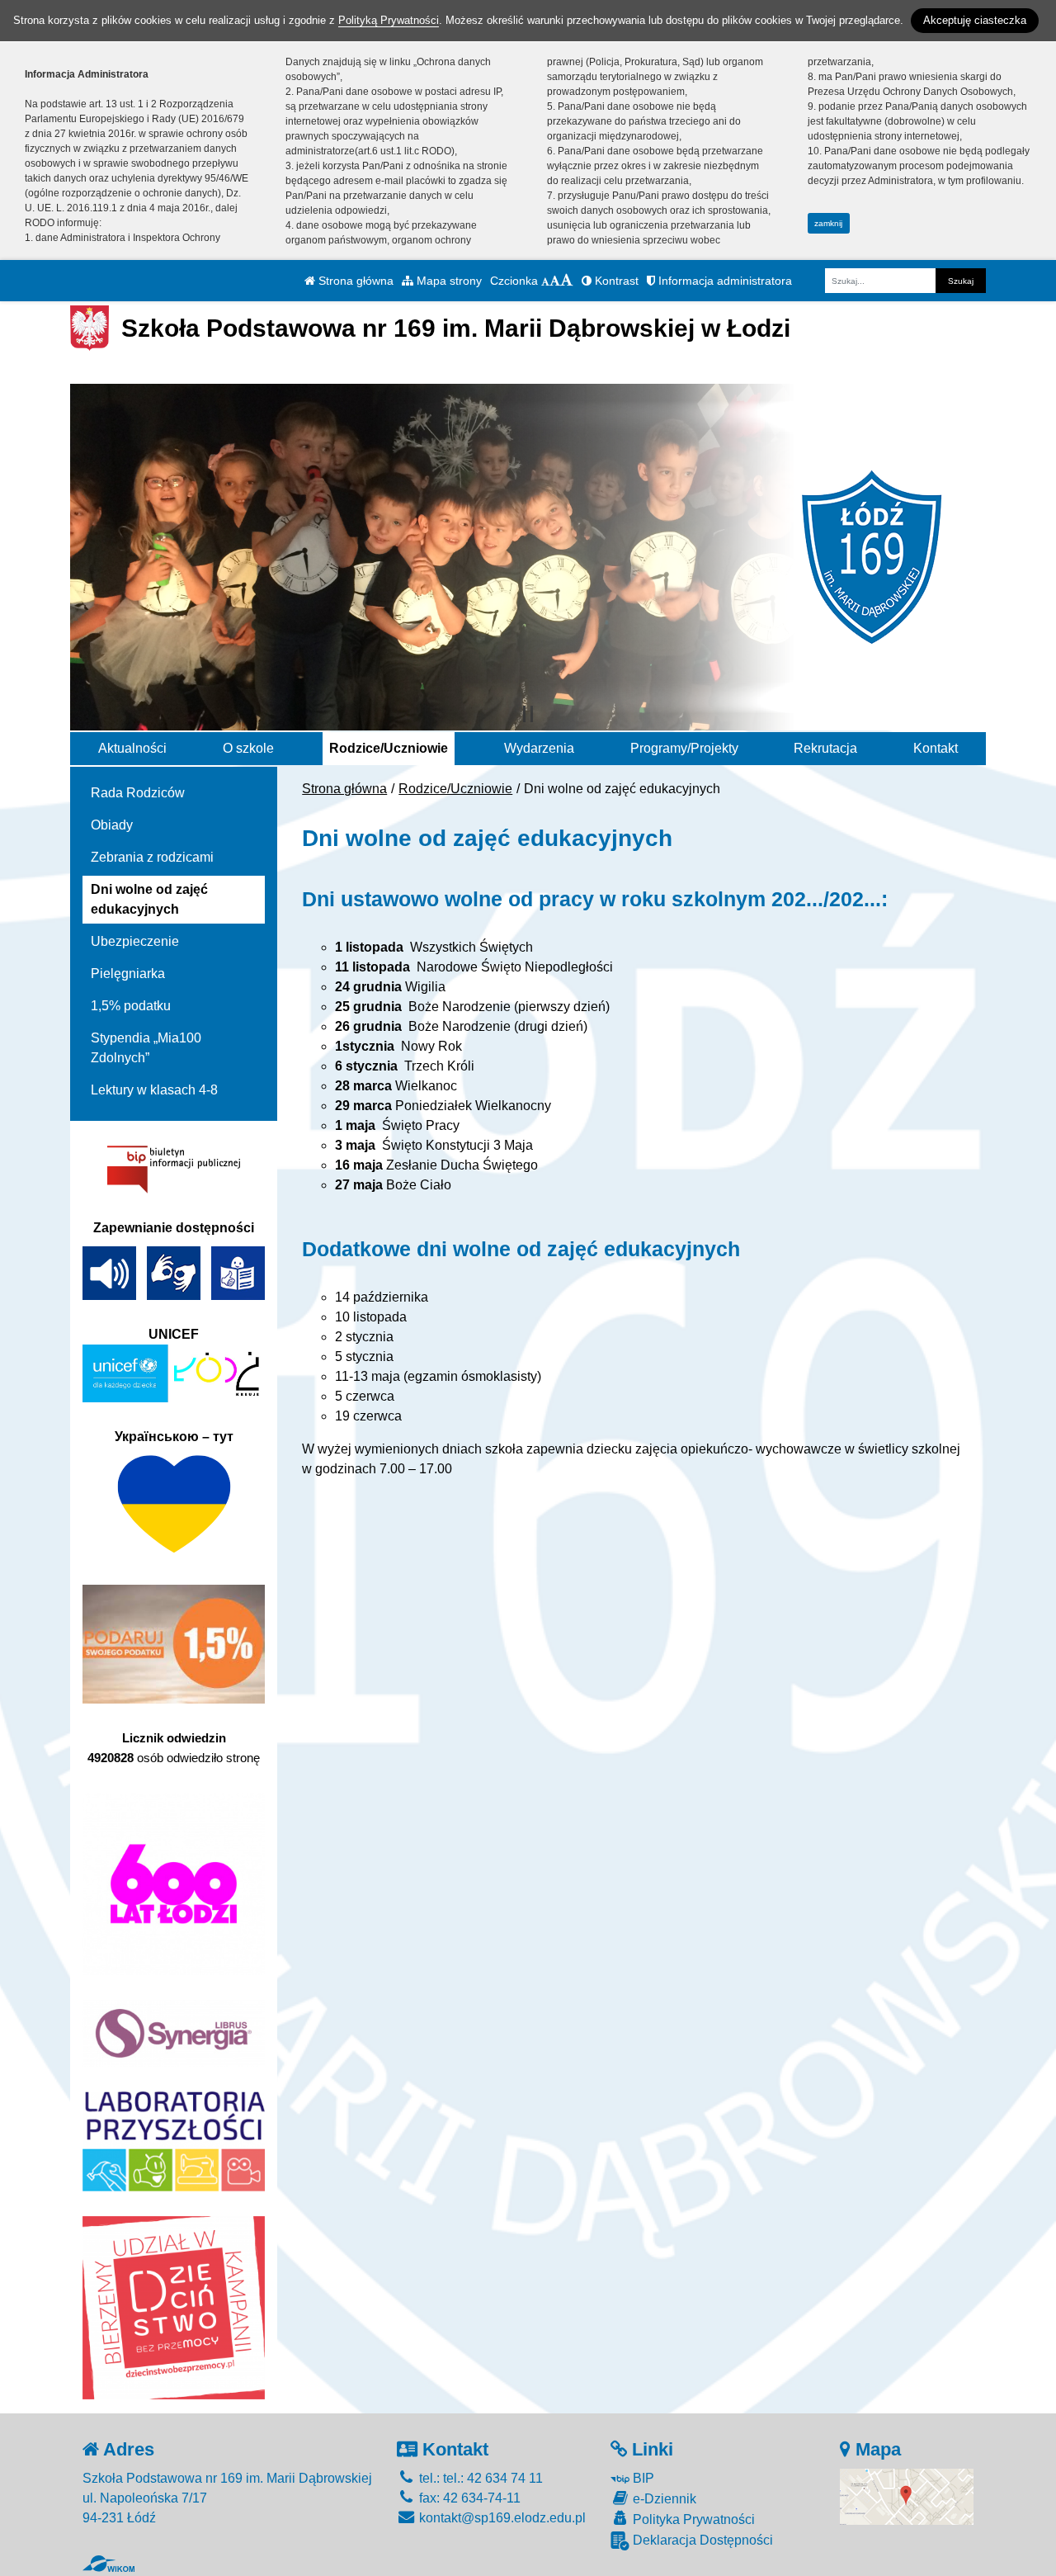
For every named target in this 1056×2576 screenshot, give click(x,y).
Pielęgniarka (128, 974)
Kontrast (615, 281)
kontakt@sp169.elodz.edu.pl (501, 2518)
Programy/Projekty (684, 748)
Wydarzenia (539, 748)
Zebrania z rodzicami (152, 857)
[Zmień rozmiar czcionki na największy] (567, 281)
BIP (642, 2478)
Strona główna (354, 281)
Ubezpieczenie (135, 941)
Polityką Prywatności (389, 20)
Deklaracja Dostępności (701, 2540)
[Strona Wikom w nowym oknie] (108, 2564)
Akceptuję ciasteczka (975, 20)
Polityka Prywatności (692, 2519)
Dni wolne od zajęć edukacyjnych (149, 899)
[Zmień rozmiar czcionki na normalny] (545, 281)
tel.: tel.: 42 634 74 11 (479, 2478)
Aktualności (132, 748)
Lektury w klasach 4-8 (154, 1090)
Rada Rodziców (138, 793)
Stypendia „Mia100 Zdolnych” (146, 1048)
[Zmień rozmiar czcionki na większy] (555, 281)
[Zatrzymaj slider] (528, 714)
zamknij (828, 223)
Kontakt (936, 748)
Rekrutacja (825, 748)
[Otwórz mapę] (907, 2496)
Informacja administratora (724, 281)
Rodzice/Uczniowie (389, 748)
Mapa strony (448, 281)
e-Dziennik (663, 2499)
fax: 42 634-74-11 (468, 2498)
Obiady (112, 825)
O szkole (248, 748)
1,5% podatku (131, 1006)
